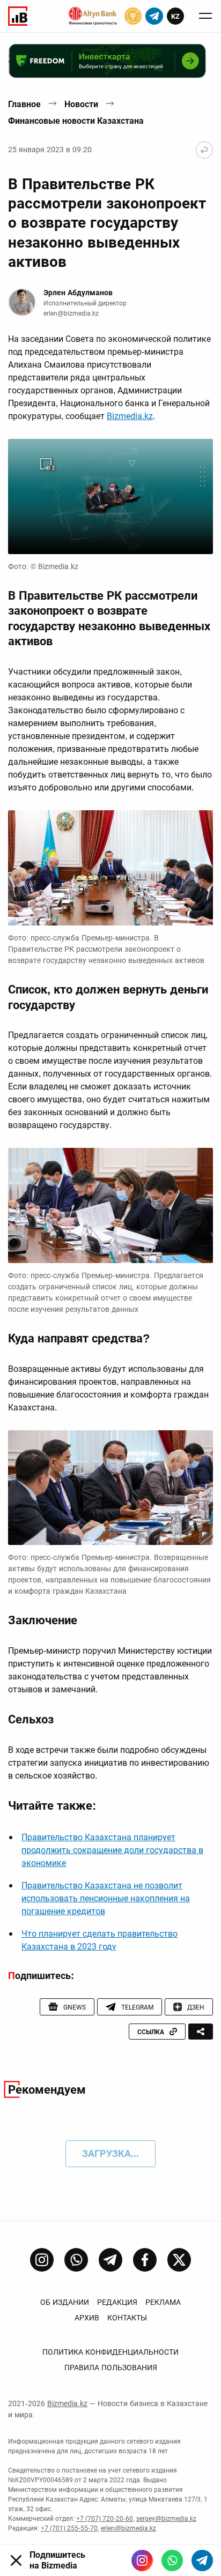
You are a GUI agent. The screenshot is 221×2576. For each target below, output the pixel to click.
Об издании (65, 2302)
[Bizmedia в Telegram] (202, 2560)
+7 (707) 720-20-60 (105, 2519)
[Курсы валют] (133, 16)
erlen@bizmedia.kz (71, 313)
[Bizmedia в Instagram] (142, 2560)
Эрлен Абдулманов (78, 293)
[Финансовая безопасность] (93, 16)
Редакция (117, 2302)
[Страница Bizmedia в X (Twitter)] (179, 2260)
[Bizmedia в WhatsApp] (172, 2560)
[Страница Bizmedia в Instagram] (42, 2260)
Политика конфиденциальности (110, 2352)
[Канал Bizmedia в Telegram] (110, 2260)
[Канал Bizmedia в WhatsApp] (76, 2260)
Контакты (127, 2318)
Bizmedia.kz (130, 416)
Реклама (163, 2302)
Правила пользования (111, 2368)
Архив (87, 2318)
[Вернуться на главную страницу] (204, 150)
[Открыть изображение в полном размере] (110, 496)
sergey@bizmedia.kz (166, 2519)
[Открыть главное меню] (205, 16)
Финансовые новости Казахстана (76, 121)
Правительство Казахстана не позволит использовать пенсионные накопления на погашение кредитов (106, 1898)
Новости (81, 104)
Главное (24, 104)
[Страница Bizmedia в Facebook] (145, 2260)
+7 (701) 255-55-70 (69, 2528)
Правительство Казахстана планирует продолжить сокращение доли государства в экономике (112, 1850)
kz (175, 16)
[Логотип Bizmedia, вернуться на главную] (18, 16)
